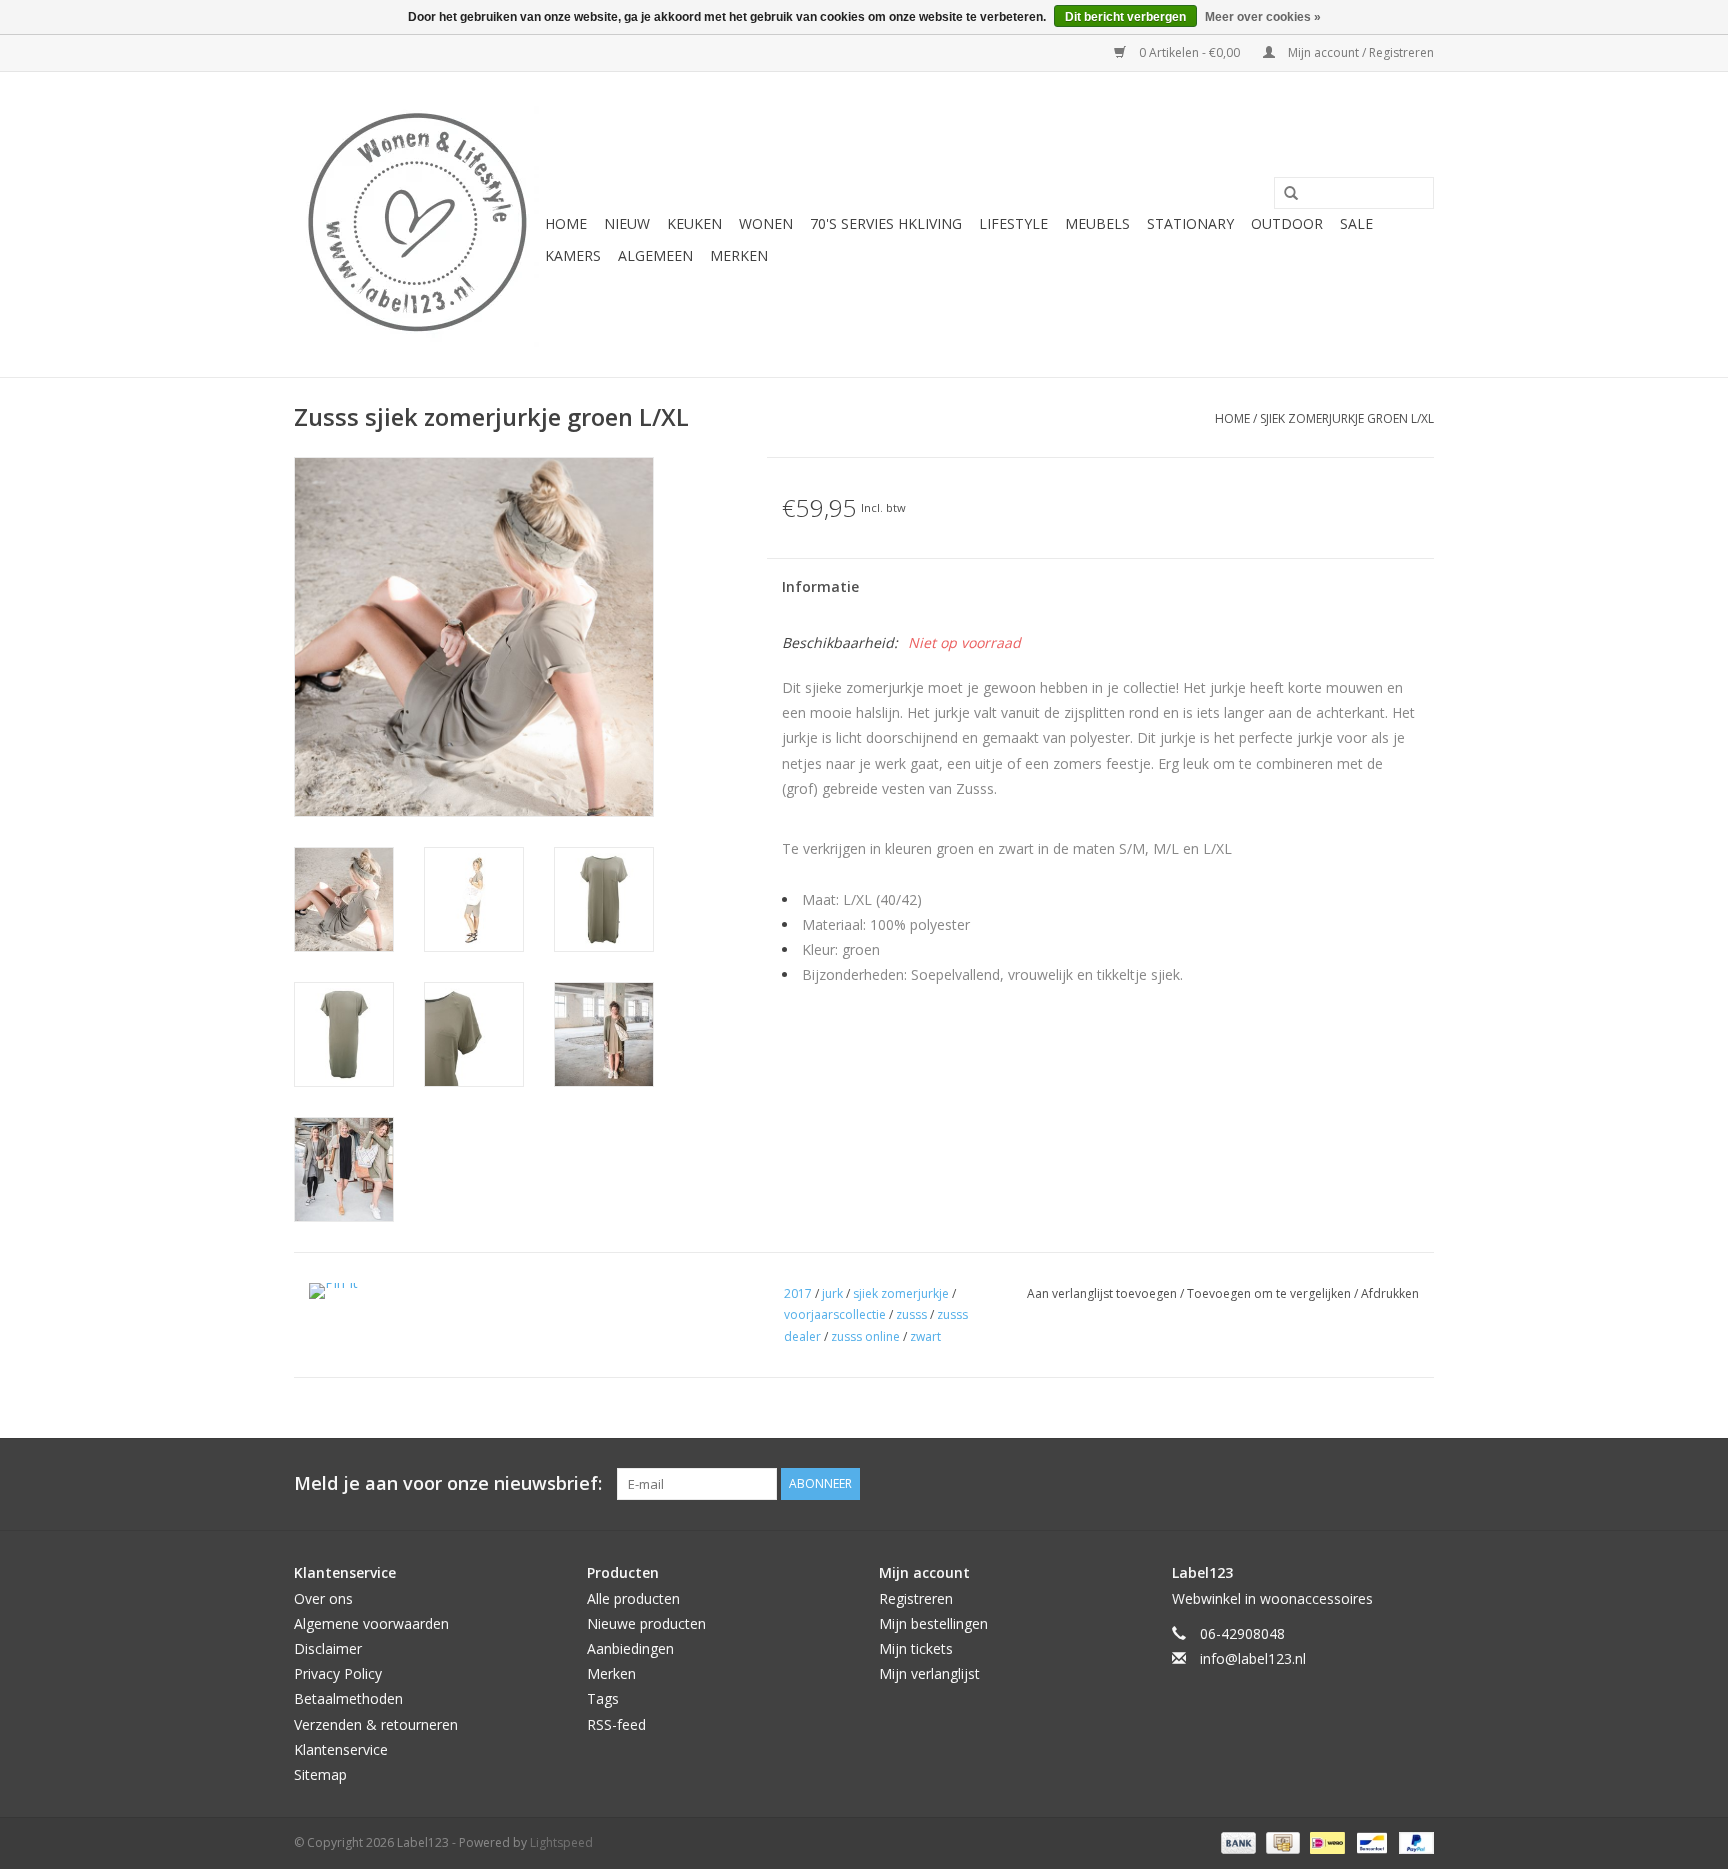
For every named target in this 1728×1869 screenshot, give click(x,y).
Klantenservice (341, 1749)
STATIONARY (1190, 223)
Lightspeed (561, 1842)
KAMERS (573, 255)
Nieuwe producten (646, 1623)
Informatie (820, 586)
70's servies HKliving (886, 223)
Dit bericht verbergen (1125, 17)
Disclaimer (328, 1648)
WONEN (766, 223)
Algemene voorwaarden (371, 1623)
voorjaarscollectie (835, 1314)
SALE (1356, 223)
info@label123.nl (1253, 1658)
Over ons (323, 1598)
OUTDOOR (1287, 223)
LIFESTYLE (1013, 223)
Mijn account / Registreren (1359, 52)
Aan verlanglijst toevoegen (1103, 1293)
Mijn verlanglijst (929, 1673)
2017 (798, 1293)
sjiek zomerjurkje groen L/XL (1347, 418)
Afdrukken (1390, 1293)
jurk (832, 1293)
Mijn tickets (916, 1648)
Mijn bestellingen (933, 1623)
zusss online (865, 1336)
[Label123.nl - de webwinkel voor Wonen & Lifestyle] (416, 224)
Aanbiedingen (630, 1648)
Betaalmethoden (348, 1698)
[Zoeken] (1284, 194)
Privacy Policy (338, 1673)
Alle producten (633, 1598)
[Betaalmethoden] (1236, 1841)
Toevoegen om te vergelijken (1270, 1293)
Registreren (916, 1598)
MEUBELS (1097, 223)
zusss (911, 1314)
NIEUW (627, 223)
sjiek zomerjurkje (901, 1293)
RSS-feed (616, 1724)
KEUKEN (694, 223)
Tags (603, 1698)
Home (566, 223)
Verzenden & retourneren (376, 1724)
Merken (739, 255)
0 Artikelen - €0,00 (1189, 52)
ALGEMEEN (655, 255)
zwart (925, 1336)
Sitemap (320, 1774)
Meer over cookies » (1263, 17)
